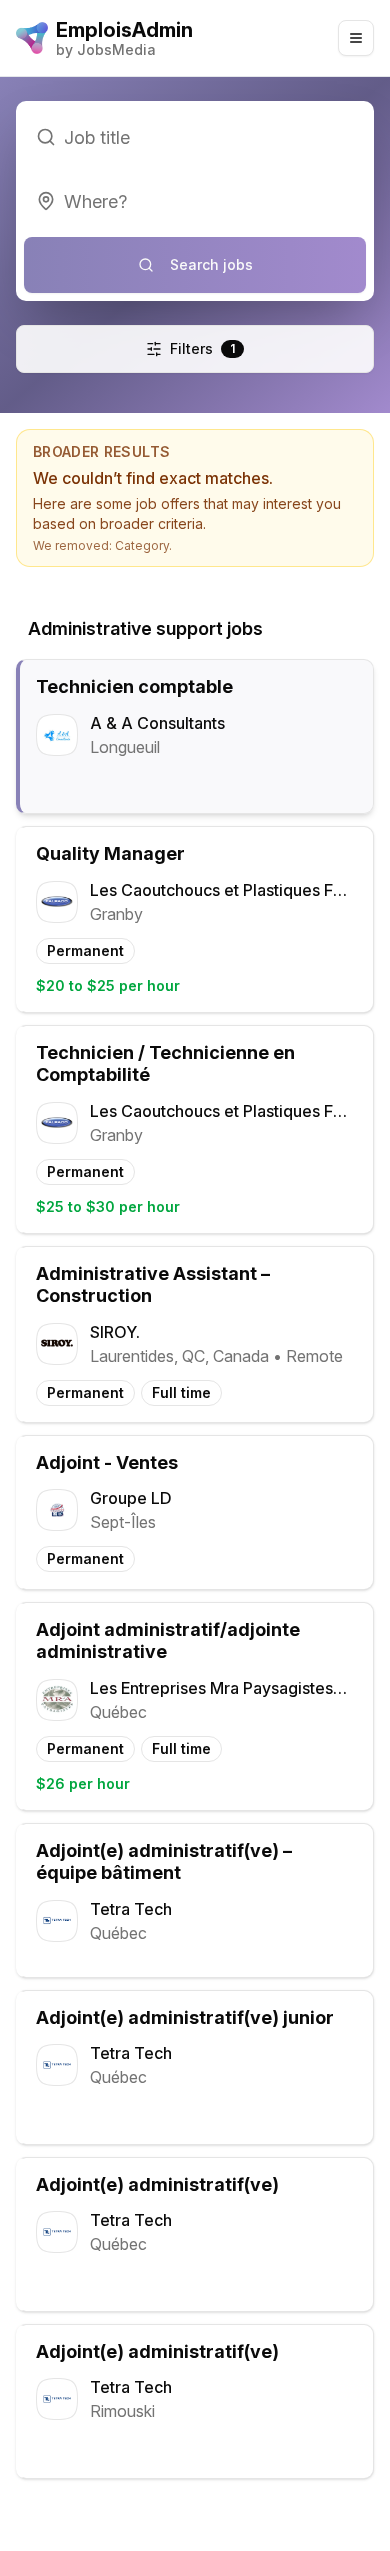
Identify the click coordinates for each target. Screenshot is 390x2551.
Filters (202, 348)
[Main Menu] (356, 38)
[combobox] (195, 201)
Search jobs (211, 264)
